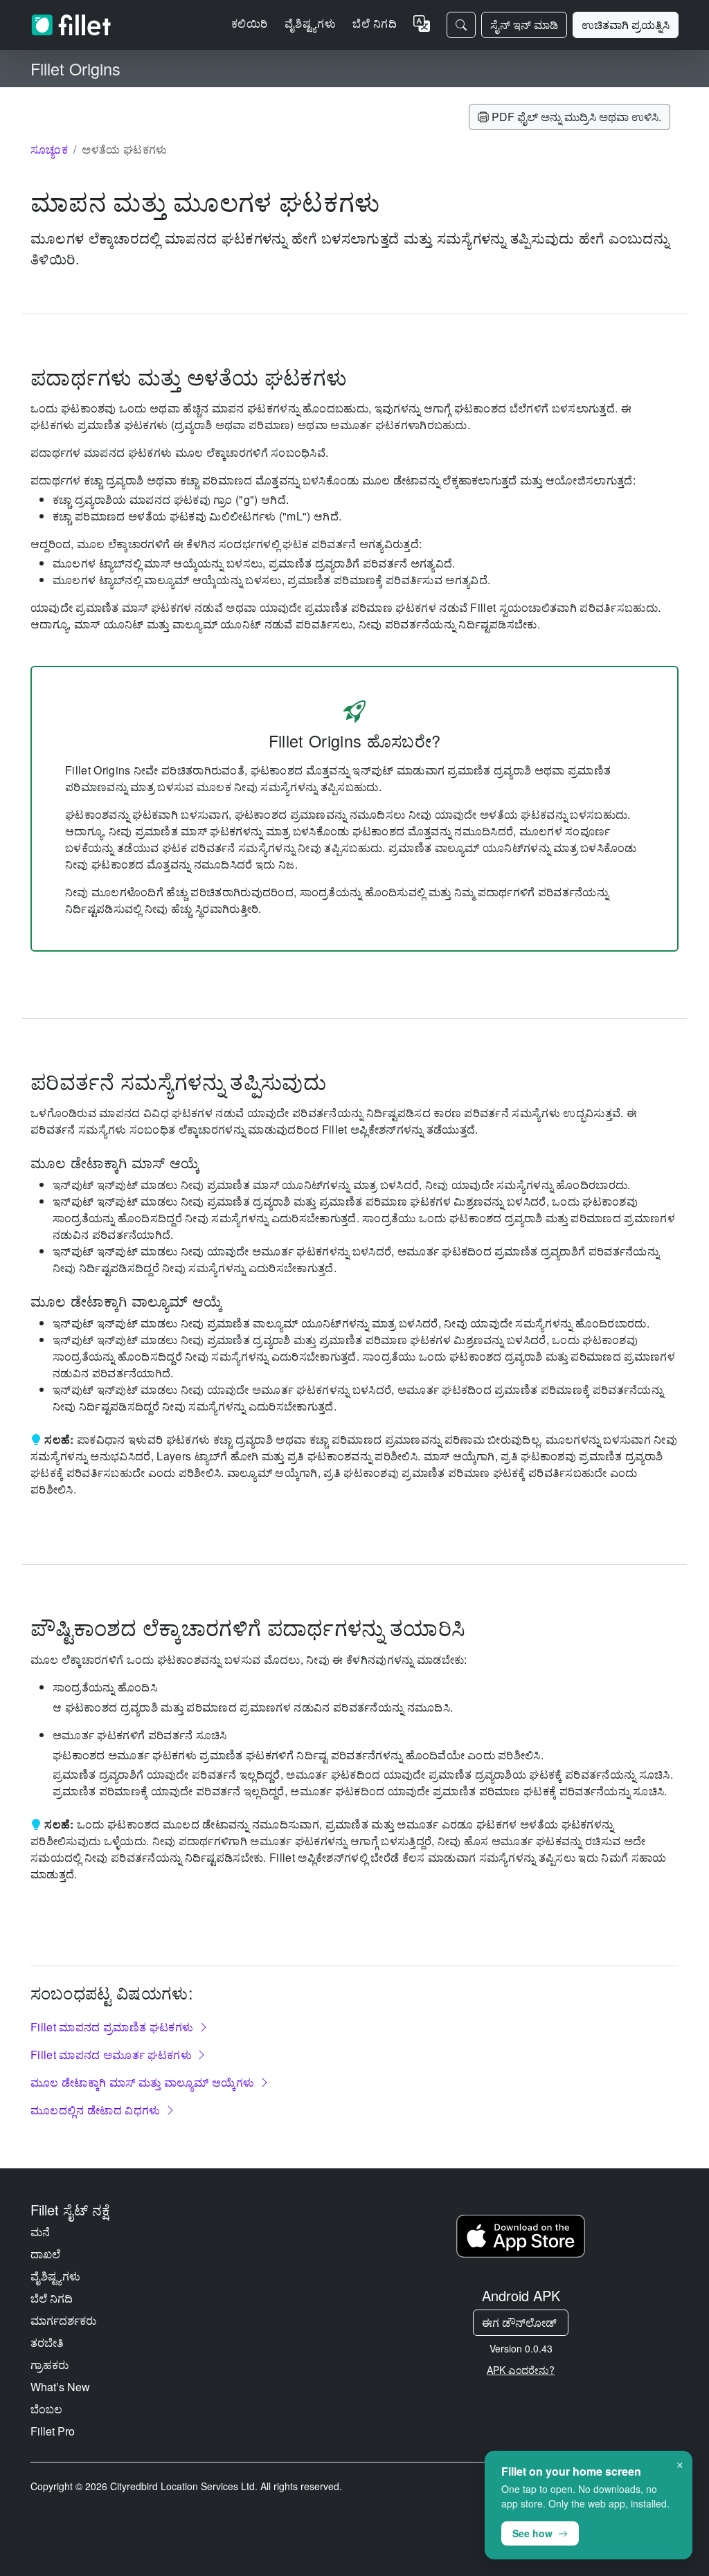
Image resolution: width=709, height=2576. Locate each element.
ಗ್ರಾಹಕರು (50, 2365)
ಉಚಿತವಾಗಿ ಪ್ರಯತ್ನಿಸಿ (626, 25)
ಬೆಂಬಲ (46, 2409)
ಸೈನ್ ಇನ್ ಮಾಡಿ (524, 25)
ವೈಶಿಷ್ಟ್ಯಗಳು (55, 2276)
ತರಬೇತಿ (47, 2342)
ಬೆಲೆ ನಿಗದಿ (375, 23)
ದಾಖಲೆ (45, 2254)
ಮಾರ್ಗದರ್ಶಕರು (63, 2320)
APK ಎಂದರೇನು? (521, 2370)
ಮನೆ (40, 2232)
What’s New (60, 2387)
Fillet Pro (53, 2431)
